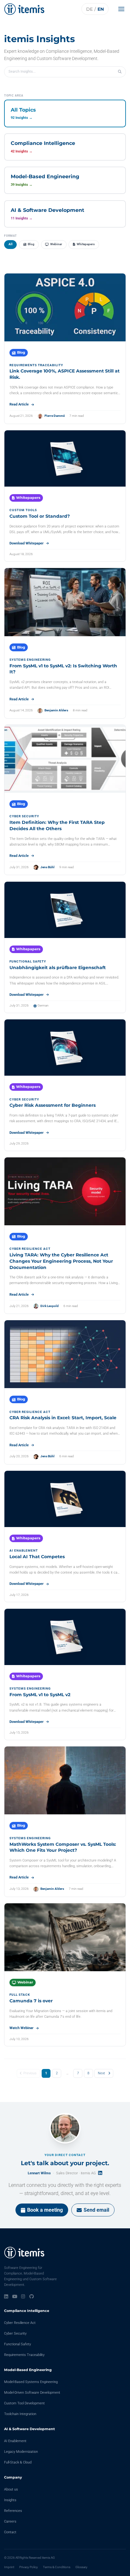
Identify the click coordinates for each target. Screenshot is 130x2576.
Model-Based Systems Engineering (31, 2382)
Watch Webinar (21, 2028)
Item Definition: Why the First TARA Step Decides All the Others (57, 825)
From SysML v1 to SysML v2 (40, 1695)
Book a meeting (45, 2210)
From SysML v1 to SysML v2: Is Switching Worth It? (63, 669)
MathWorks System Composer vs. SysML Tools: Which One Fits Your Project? (63, 1847)
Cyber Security (15, 2333)
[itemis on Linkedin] (6, 2297)
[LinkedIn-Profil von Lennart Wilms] (100, 2173)
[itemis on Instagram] (23, 2297)
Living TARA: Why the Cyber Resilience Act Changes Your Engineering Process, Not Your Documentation (61, 1261)
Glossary (81, 2567)
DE (89, 9)
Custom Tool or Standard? (40, 516)
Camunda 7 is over (31, 2001)
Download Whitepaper (27, 543)
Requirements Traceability (24, 2355)
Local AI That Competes (37, 1557)
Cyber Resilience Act (20, 2323)
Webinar (56, 244)
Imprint (9, 2567)
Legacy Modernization (21, 2452)
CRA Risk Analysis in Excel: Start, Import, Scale (63, 1418)
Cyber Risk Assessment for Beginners (53, 1105)
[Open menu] (123, 9)
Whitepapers (86, 244)
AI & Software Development (30, 2429)
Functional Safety (18, 2344)
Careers (10, 2521)
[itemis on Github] (32, 2297)
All (11, 244)
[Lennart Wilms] (65, 2128)
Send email (96, 2210)
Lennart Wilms (39, 2173)
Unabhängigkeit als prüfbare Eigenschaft (58, 968)
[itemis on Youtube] (15, 2297)
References (13, 2511)
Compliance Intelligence (27, 2311)
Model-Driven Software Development (32, 2393)
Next (101, 2073)
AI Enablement (15, 2441)
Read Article (19, 404)
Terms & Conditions (57, 2567)
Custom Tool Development (24, 2403)
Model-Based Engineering (28, 2370)
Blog (31, 244)
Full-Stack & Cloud (18, 2462)
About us (11, 2489)
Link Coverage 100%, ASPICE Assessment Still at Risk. (65, 374)
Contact (10, 2532)
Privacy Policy (29, 2567)
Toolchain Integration (20, 2414)
